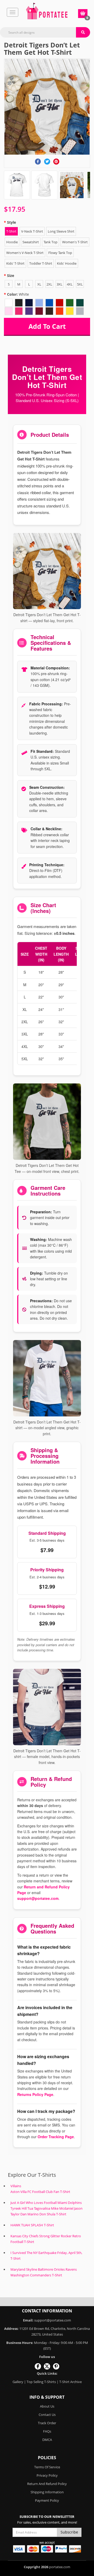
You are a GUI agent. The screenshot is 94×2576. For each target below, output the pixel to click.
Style (11, 222)
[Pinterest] (56, 162)
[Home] (47, 11)
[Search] (83, 32)
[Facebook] (38, 162)
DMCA (47, 2440)
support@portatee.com (38, 1898)
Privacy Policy (47, 2475)
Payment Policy (47, 2500)
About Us (47, 2406)
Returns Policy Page (35, 2094)
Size (11, 275)
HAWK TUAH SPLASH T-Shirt (32, 2225)
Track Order (47, 2423)
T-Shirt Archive (70, 2382)
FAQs (47, 2431)
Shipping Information (47, 2492)
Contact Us (47, 2415)
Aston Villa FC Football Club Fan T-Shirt (40, 2192)
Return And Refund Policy (47, 2484)
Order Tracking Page (56, 2137)
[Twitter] (47, 162)
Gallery (18, 2382)
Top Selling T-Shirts (41, 2382)
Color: (18, 294)
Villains (16, 2186)
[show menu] (13, 12)
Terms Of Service (47, 2467)
